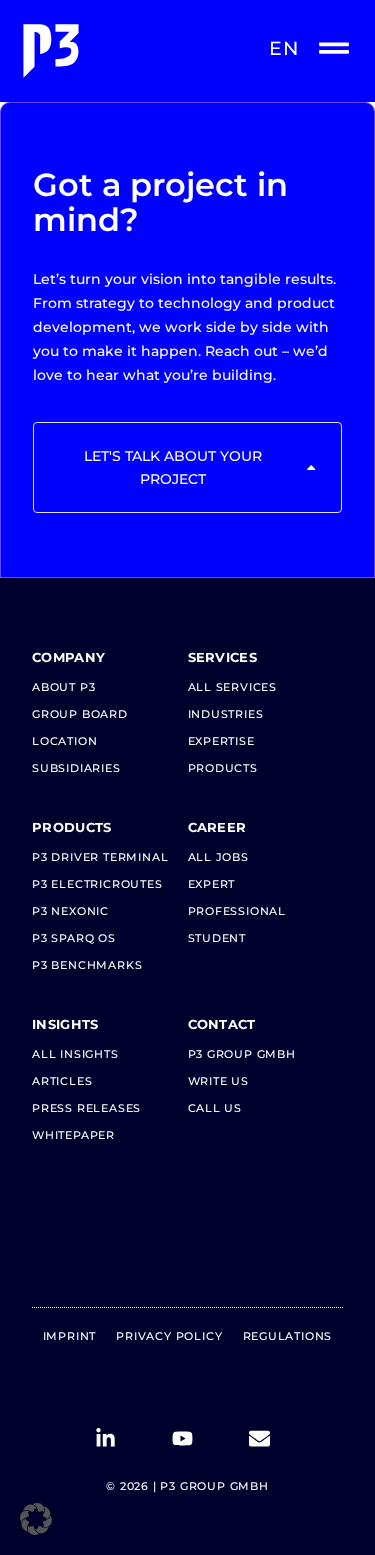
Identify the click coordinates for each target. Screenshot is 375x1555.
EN (284, 48)
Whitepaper (73, 1135)
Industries (226, 714)
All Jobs (218, 857)
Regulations (288, 1336)
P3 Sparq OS (74, 938)
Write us (218, 1081)
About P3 (63, 687)
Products (223, 768)
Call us (215, 1108)
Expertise (221, 741)
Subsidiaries (76, 768)
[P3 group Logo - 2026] (102, 51)
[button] (36, 1519)
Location (64, 741)
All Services (233, 687)
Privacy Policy (169, 1336)
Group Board (80, 714)
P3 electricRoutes (97, 884)
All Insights (75, 1054)
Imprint (70, 1336)
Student (217, 938)
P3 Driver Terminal (100, 857)
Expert (212, 884)
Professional (237, 911)
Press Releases (86, 1108)
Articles (62, 1081)
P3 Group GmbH (242, 1054)
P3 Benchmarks (87, 965)
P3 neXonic (70, 911)
